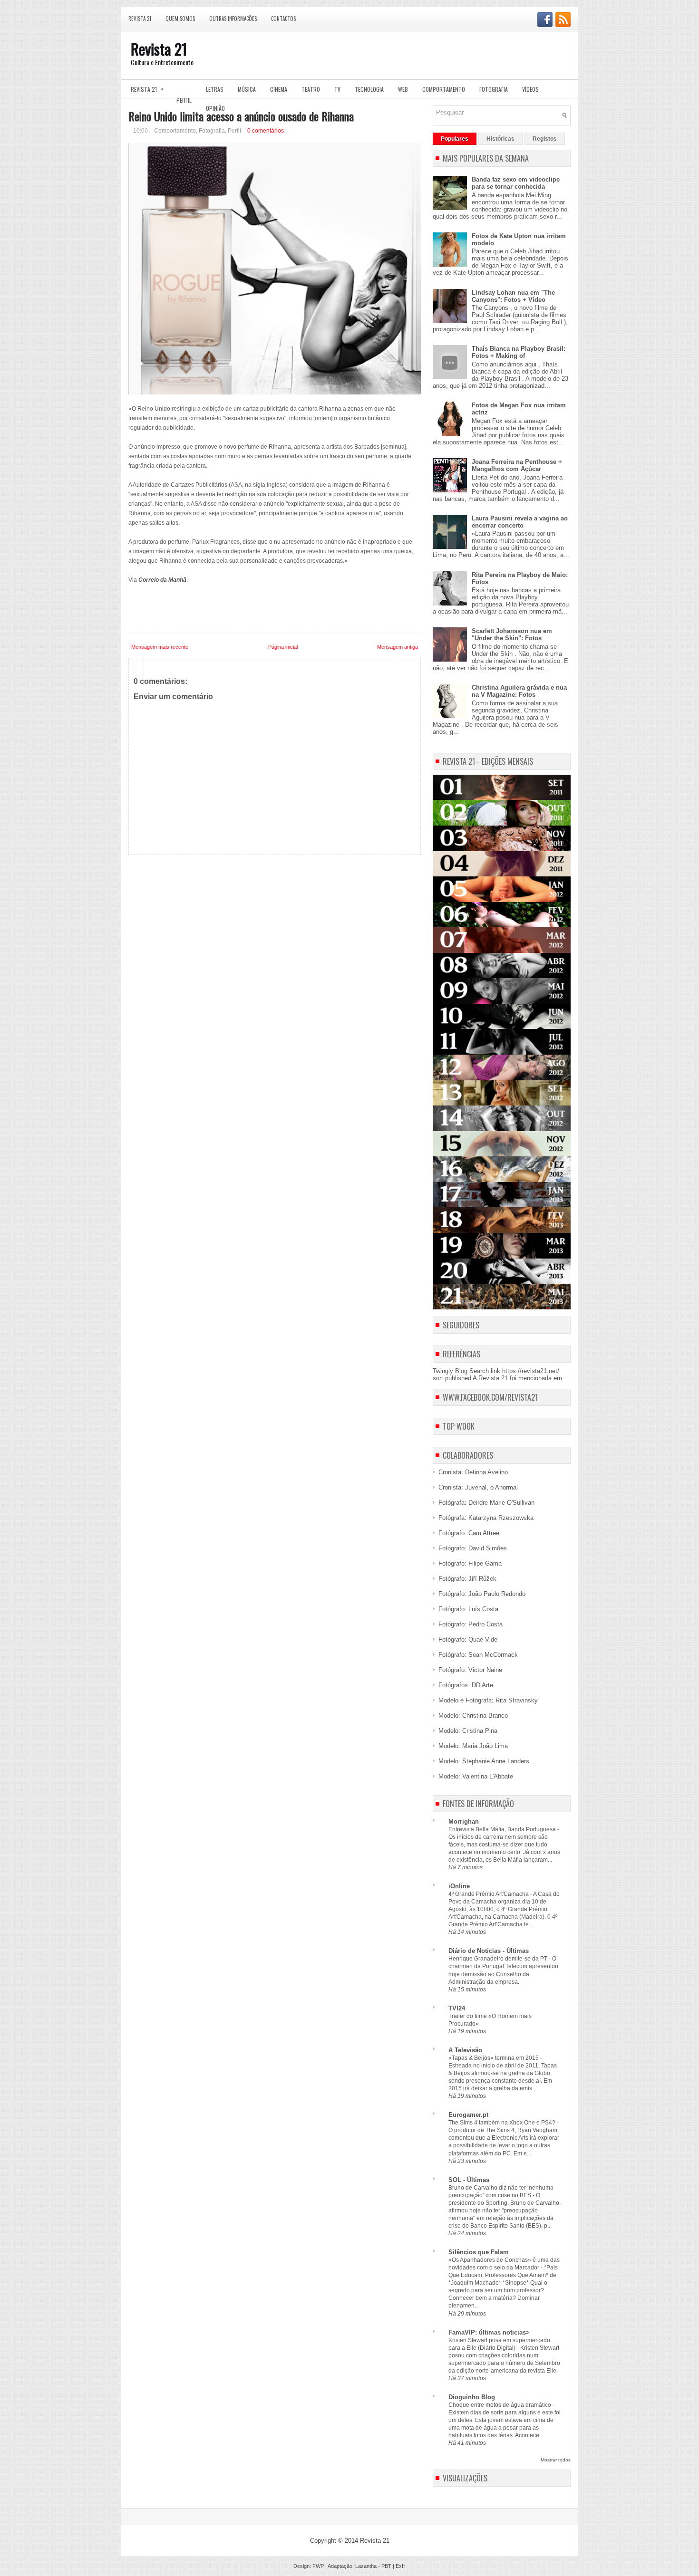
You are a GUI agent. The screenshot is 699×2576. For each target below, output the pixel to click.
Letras (215, 89)
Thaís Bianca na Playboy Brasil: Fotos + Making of (519, 352)
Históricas (500, 139)
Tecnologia (369, 89)
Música (247, 89)
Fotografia (494, 89)
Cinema (279, 89)
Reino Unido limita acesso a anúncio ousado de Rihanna (241, 116)
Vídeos (530, 89)
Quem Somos (180, 19)
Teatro (311, 89)
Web (403, 89)
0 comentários (266, 131)
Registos (545, 139)
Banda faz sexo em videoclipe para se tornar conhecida (516, 183)
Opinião (215, 108)
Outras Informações (233, 19)
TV (337, 89)
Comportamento (444, 89)
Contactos (283, 19)
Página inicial (283, 647)
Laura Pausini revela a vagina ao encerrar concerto (520, 522)
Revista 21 (140, 19)
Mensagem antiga (398, 647)
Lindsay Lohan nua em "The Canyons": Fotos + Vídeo (513, 296)
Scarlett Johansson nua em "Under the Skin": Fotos (512, 634)
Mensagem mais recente (160, 647)
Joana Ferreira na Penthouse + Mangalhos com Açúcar (517, 465)
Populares (455, 139)
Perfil (184, 100)
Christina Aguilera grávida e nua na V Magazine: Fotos (519, 691)
